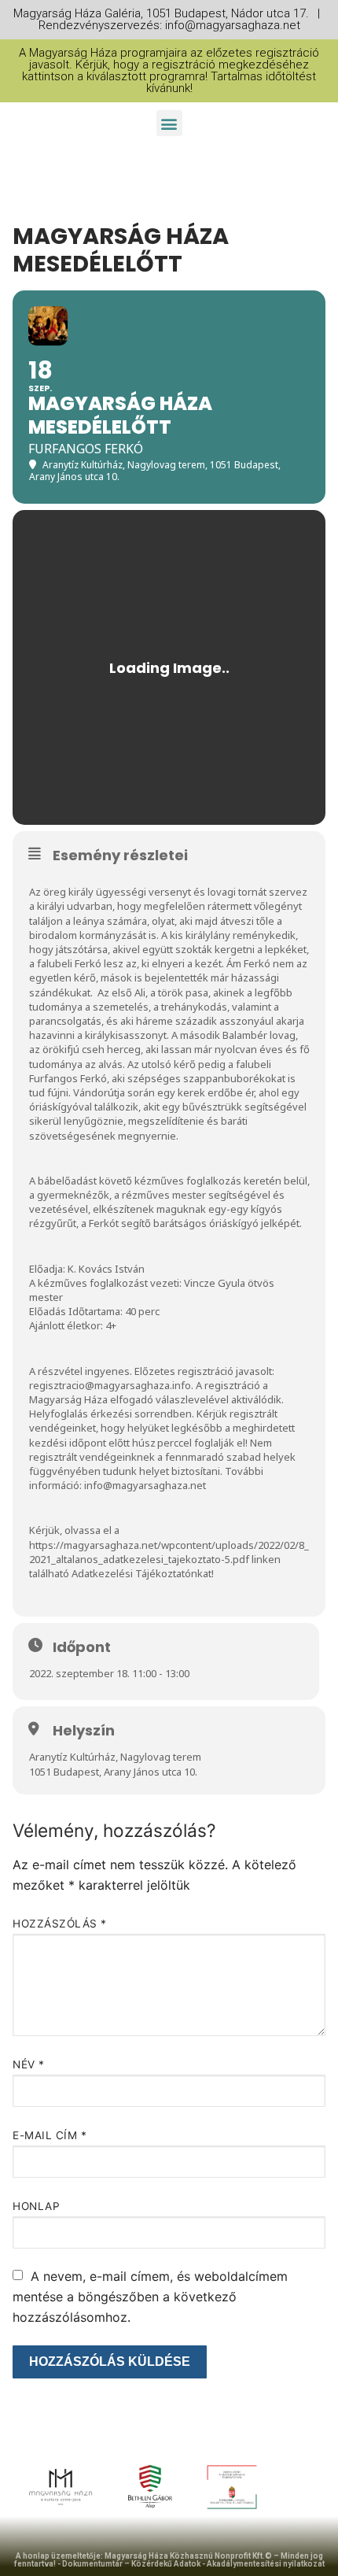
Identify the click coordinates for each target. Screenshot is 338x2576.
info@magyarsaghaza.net (145, 1485)
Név (29, 2064)
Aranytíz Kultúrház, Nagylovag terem (115, 1757)
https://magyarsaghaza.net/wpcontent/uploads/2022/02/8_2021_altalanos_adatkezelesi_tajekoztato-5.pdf (169, 1552)
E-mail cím (50, 2135)
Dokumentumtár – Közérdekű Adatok (131, 2564)
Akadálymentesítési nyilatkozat (266, 2564)
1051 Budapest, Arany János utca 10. (113, 1772)
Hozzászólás (60, 1924)
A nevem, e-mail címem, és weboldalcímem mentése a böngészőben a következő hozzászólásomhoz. (150, 2297)
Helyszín (84, 1731)
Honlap (36, 2206)
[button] (169, 123)
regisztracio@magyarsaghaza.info (110, 1385)
